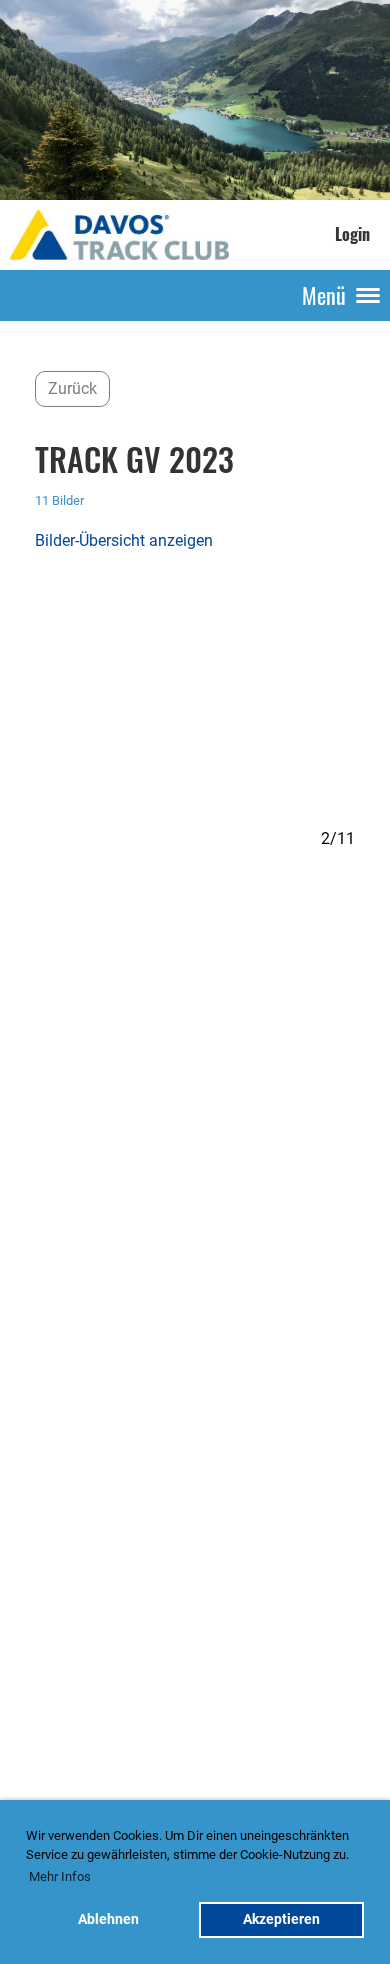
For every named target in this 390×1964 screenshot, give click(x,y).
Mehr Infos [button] (60, 1876)
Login (352, 234)
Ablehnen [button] (108, 1919)
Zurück (72, 388)
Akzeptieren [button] (281, 1919)
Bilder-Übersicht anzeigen (124, 540)
